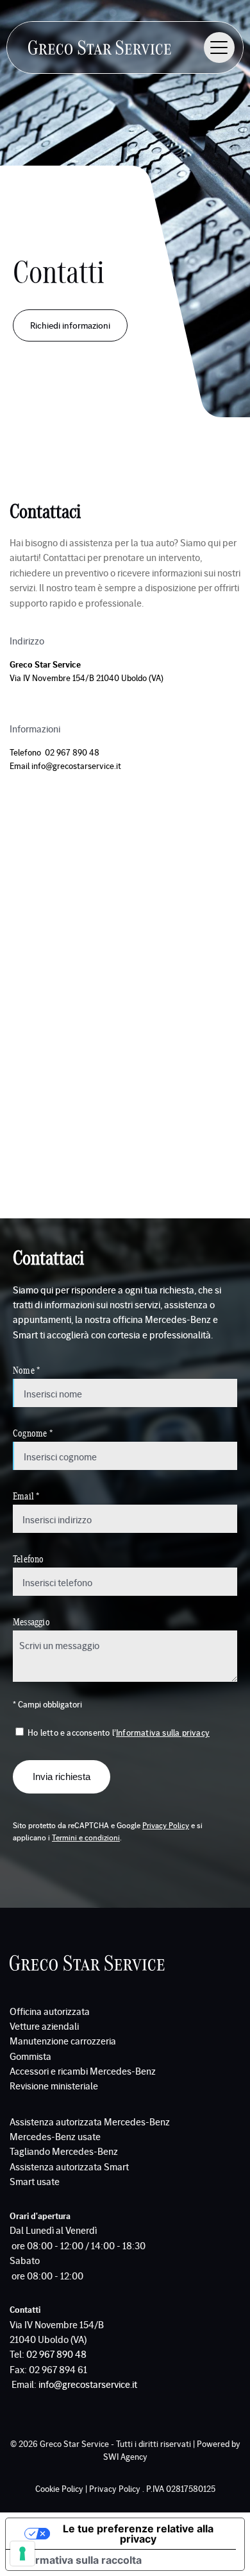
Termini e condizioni (86, 1837)
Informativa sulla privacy (163, 1732)
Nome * (26, 1370)
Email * (26, 1495)
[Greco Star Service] (100, 48)
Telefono (29, 1558)
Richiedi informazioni (70, 325)
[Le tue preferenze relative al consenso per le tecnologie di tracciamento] (22, 2554)
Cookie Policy (59, 2488)
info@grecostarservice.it (76, 765)
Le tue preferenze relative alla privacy (138, 2534)
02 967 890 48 (73, 752)
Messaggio (31, 1621)
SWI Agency (125, 2456)
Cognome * (33, 1432)
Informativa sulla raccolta (79, 2560)
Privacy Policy (166, 1825)
